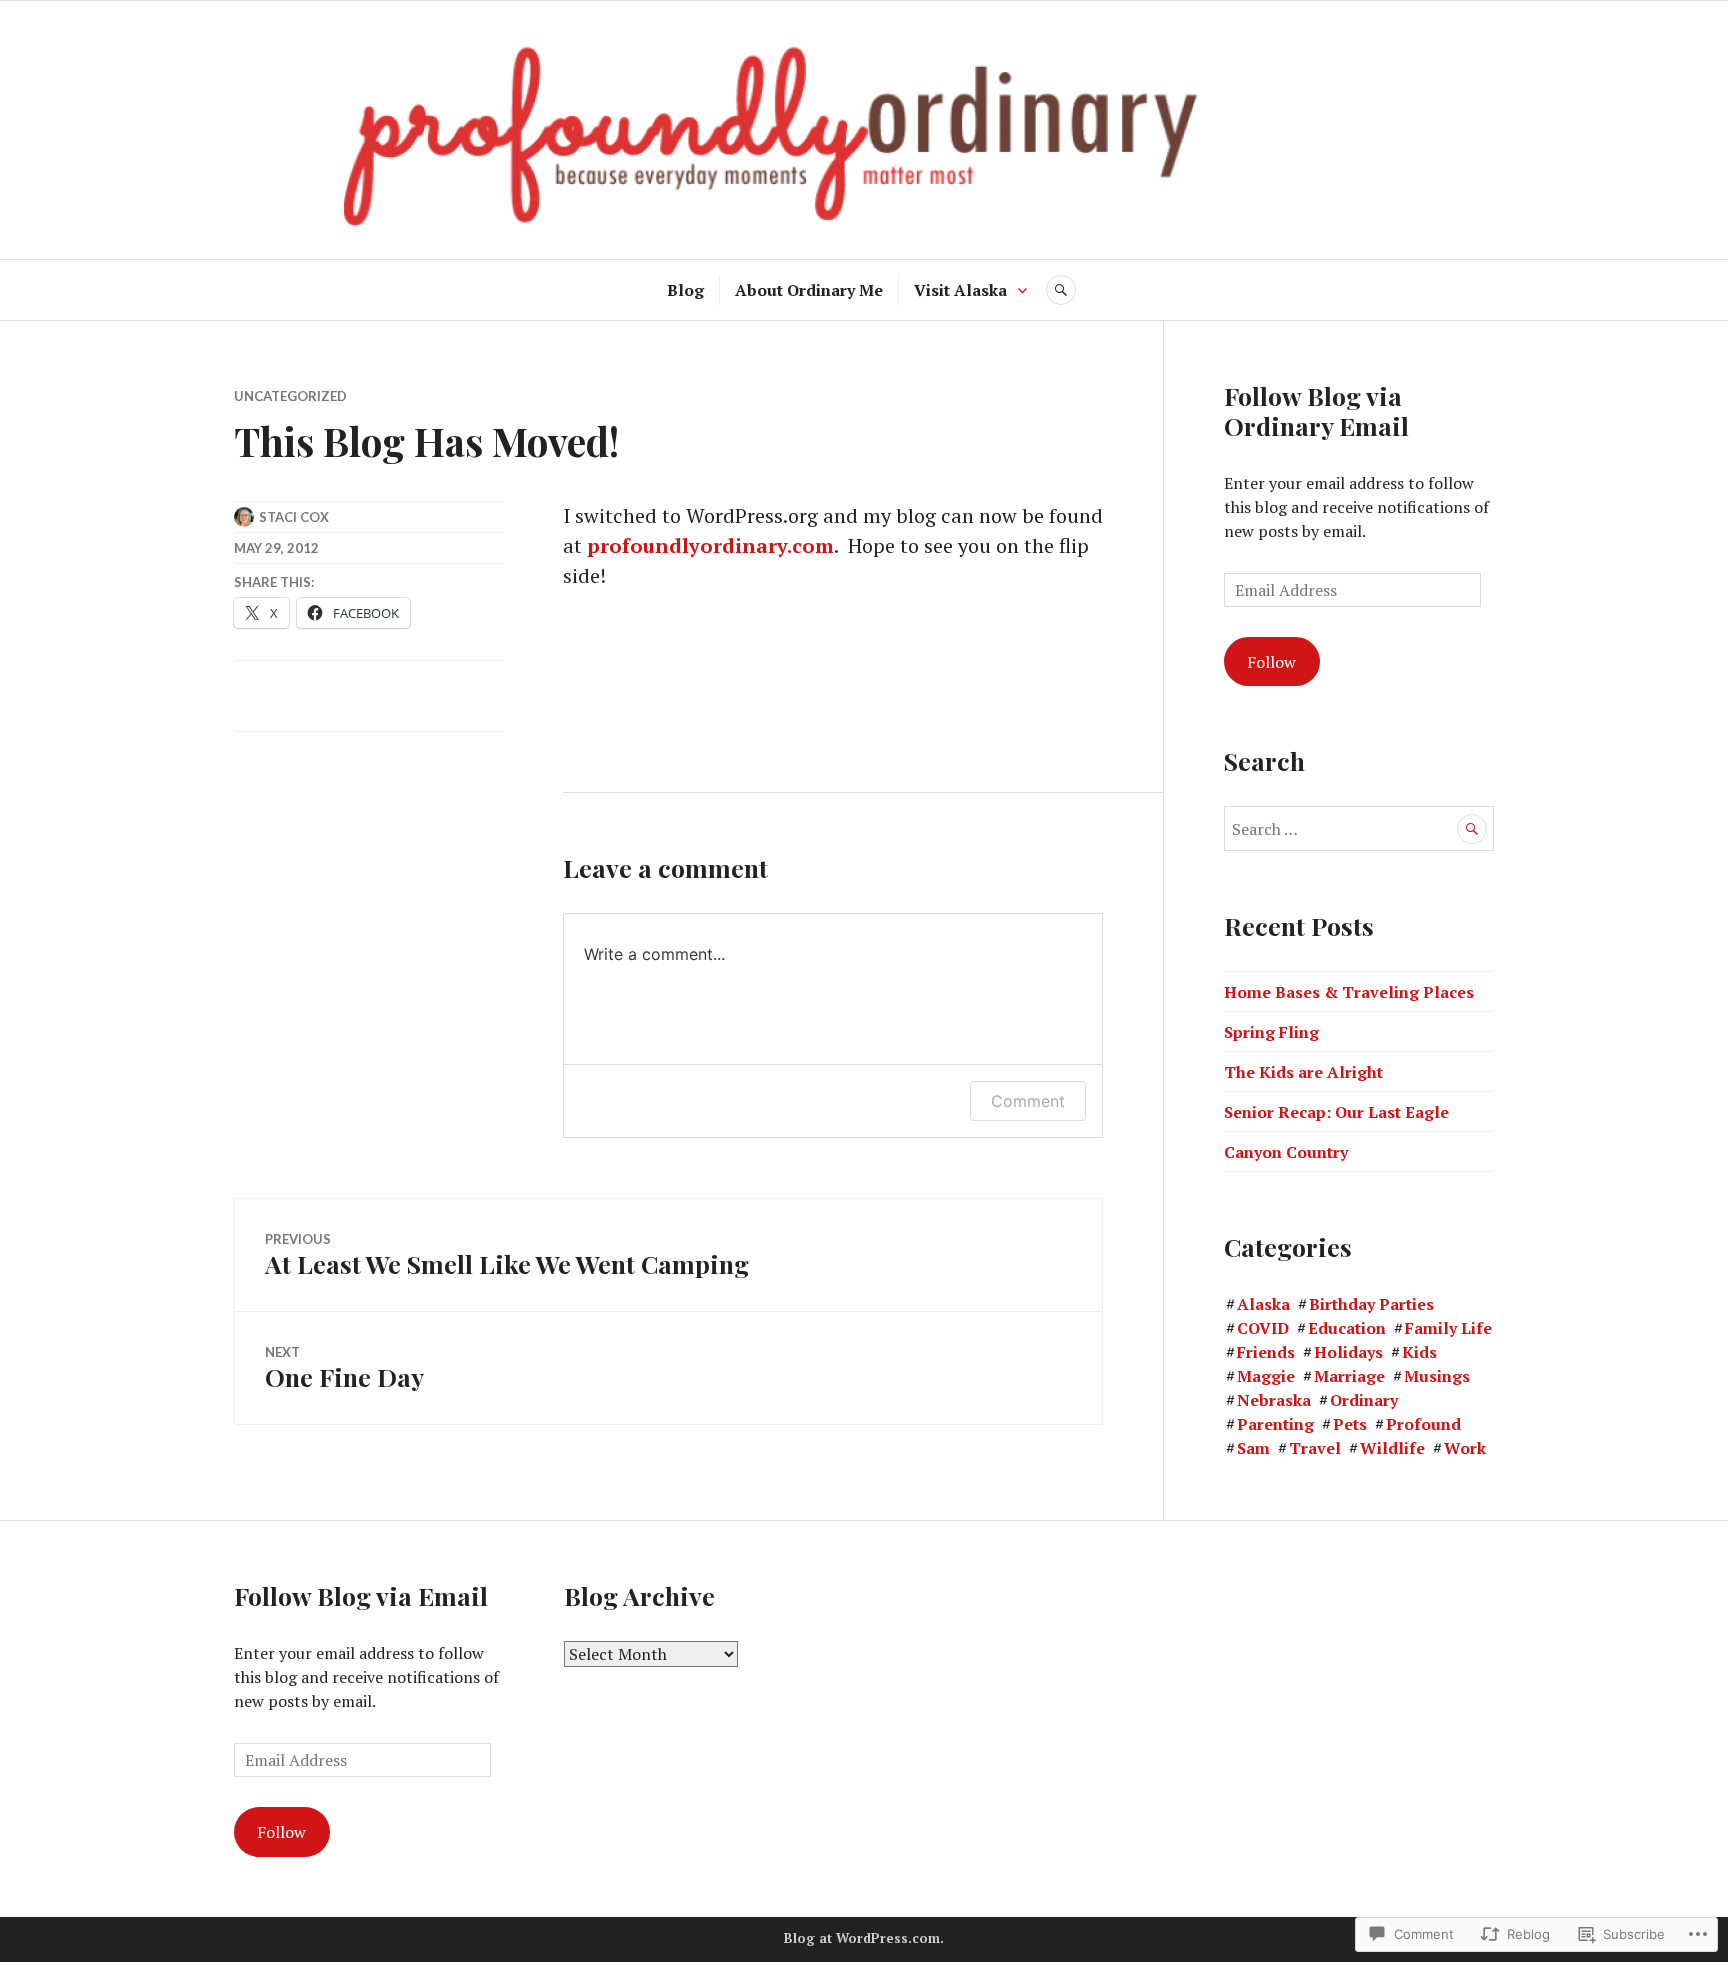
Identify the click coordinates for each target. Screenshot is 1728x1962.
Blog (685, 290)
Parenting (1275, 1424)
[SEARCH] (1061, 290)
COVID (1263, 1328)
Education (1347, 1328)
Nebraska (1274, 1400)
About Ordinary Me (809, 290)
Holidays (1348, 1352)
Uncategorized (290, 396)
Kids (1419, 1352)
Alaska (1263, 1304)
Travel (1315, 1448)
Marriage (1349, 1376)
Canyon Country (1286, 1152)
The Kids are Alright (1303, 1072)
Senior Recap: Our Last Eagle (1336, 1112)
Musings (1437, 1376)
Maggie (1266, 1376)
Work (1465, 1448)
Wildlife (1392, 1448)
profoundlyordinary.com (710, 545)
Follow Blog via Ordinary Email (1316, 410)
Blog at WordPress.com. (864, 1938)
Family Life (1448, 1328)
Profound (1423, 1424)
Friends (1266, 1352)
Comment (1028, 1101)
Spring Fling (1271, 1032)
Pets (1350, 1424)
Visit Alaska (960, 290)
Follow (1271, 662)
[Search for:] (1359, 829)
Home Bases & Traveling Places (1349, 992)
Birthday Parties (1371, 1304)
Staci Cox (294, 517)
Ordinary (1364, 1400)
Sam (1253, 1448)
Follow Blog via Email (361, 1595)
